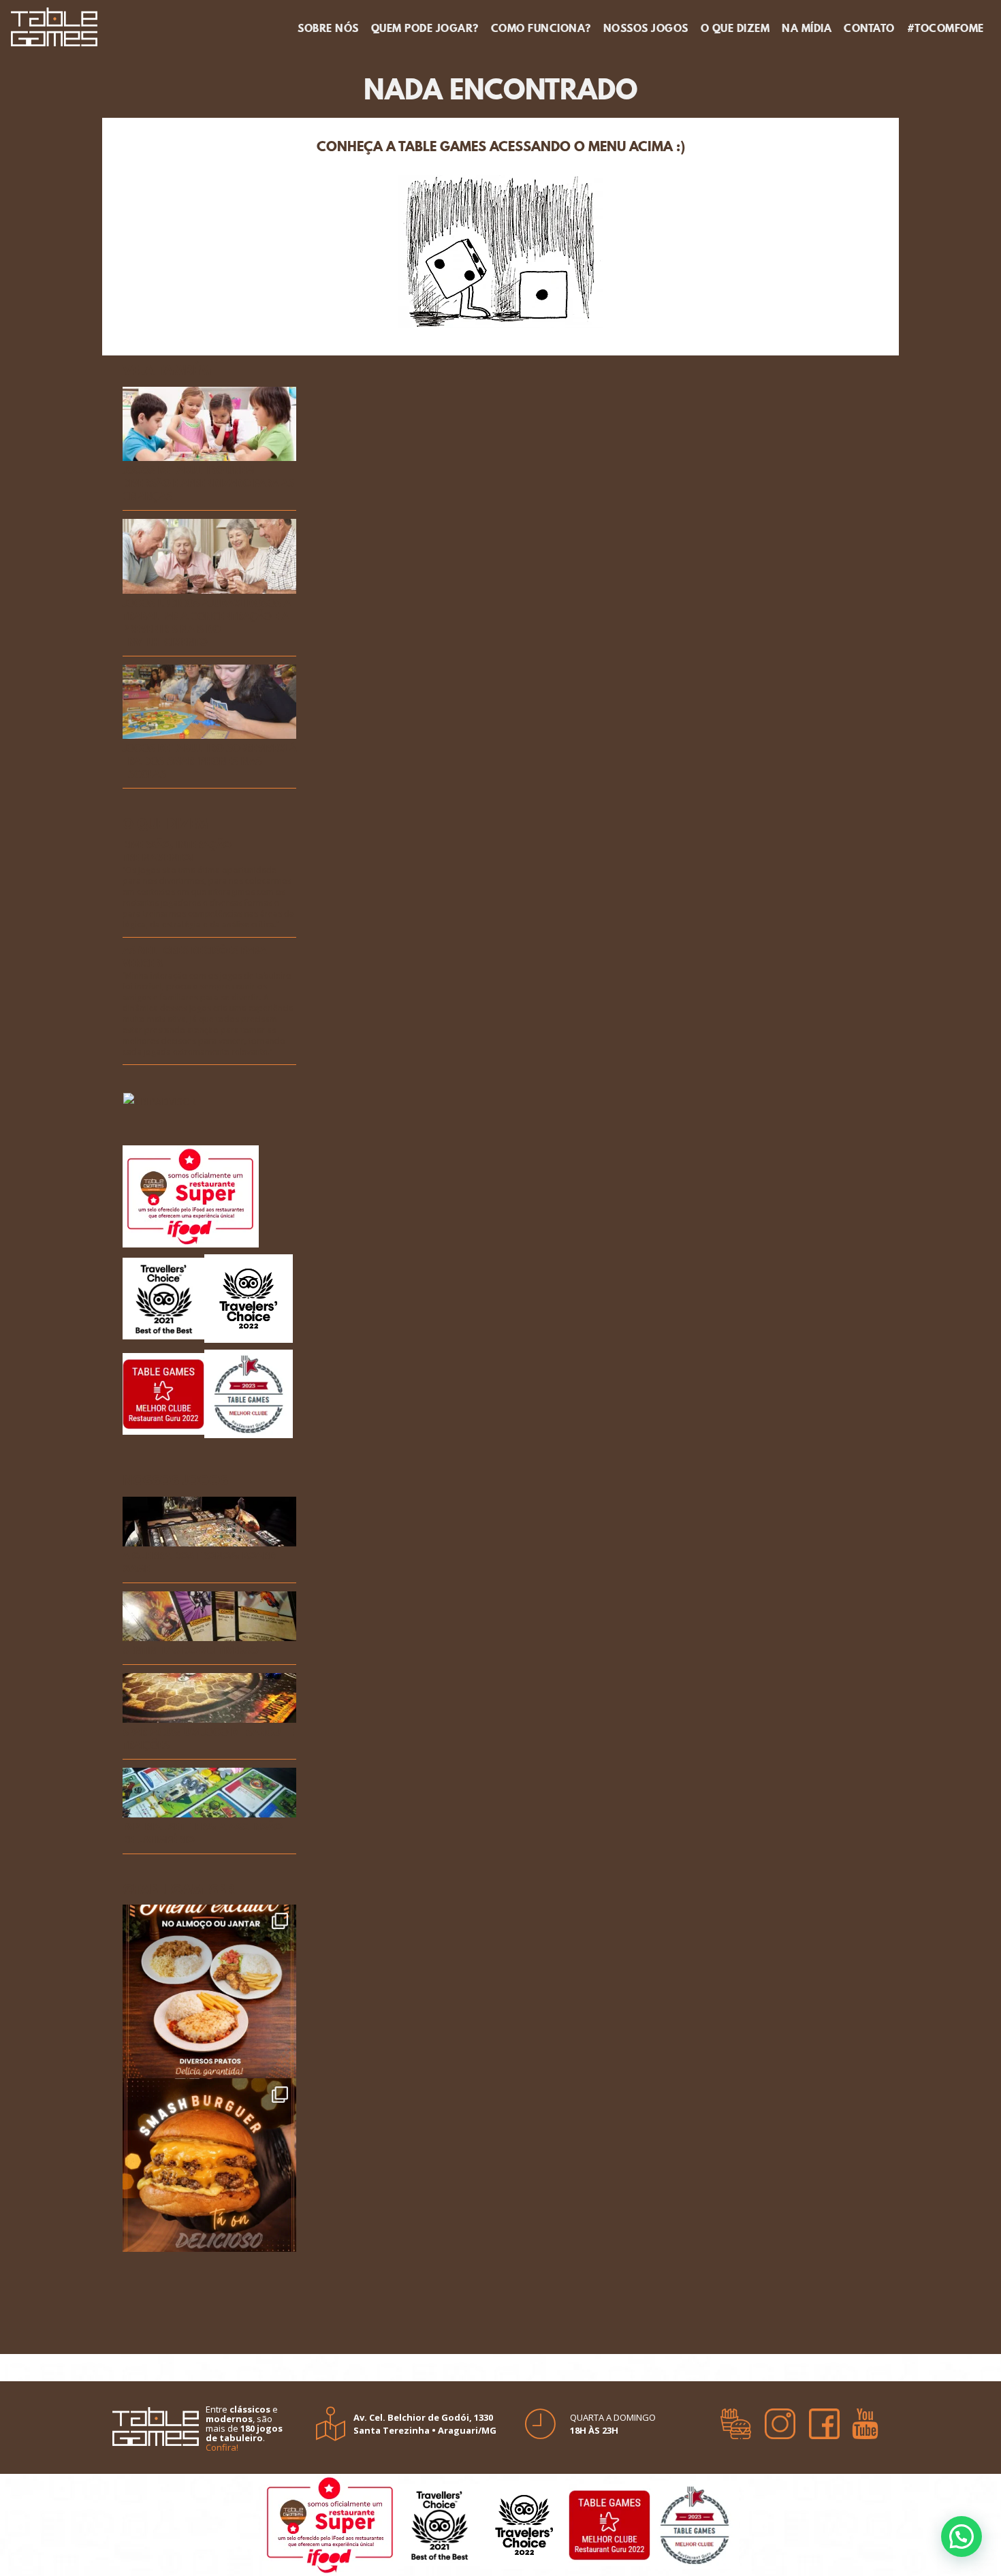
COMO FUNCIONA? (541, 28)
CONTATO (869, 28)
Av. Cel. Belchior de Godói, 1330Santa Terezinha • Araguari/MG (425, 2424)
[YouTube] (865, 2419)
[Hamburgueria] (736, 2419)
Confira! (222, 2447)
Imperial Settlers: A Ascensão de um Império (202, 1834)
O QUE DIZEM (735, 28)
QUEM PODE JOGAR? (425, 28)
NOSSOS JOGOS (646, 28)
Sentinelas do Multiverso (190, 1651)
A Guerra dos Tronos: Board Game (199, 1563)
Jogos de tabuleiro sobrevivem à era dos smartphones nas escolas (209, 762)
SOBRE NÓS (328, 28)
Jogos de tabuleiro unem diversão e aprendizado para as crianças (208, 484)
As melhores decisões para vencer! (194, 957)
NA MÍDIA (807, 28)
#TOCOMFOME (946, 28)
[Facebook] (824, 2419)
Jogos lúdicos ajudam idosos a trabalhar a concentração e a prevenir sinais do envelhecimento (207, 623)
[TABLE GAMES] (54, 25)
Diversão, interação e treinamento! (181, 852)
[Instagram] (780, 2419)
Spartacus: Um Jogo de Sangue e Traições (208, 1739)
